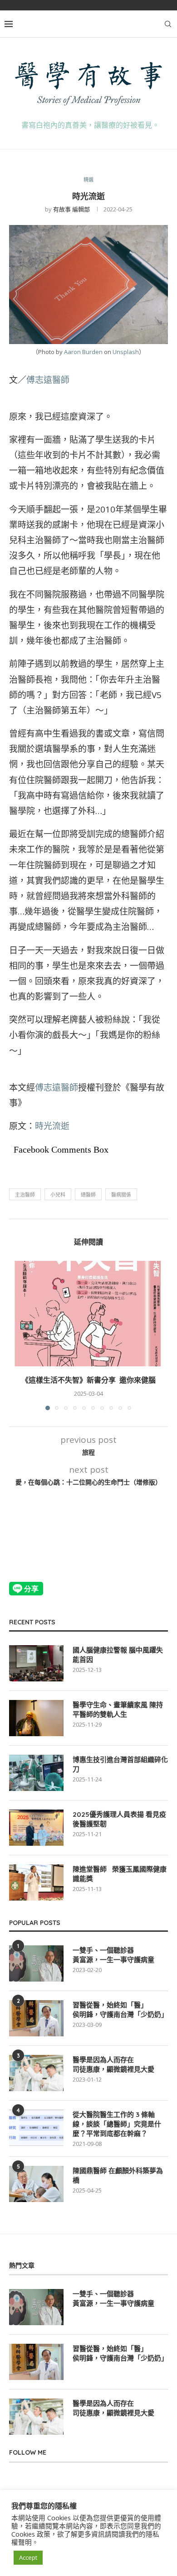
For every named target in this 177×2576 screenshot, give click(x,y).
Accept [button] (28, 2557)
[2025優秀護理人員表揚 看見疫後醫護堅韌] (36, 1828)
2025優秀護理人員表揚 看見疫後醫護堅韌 (119, 1819)
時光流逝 (52, 1126)
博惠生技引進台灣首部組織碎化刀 (120, 1764)
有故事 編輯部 (71, 209)
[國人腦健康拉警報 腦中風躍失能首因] (36, 1663)
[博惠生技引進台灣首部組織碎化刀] (36, 1773)
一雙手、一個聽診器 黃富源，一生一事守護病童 (113, 1955)
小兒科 (58, 1195)
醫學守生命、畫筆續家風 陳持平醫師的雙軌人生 (118, 1709)
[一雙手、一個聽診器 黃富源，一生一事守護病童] (36, 1963)
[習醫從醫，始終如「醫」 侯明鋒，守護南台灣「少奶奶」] (36, 2018)
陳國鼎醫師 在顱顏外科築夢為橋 (118, 2175)
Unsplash (126, 352)
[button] (17, 1335)
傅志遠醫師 (48, 380)
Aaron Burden (83, 352)
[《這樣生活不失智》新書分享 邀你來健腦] (88, 1314)
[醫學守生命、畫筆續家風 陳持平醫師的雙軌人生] (36, 1718)
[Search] (168, 24)
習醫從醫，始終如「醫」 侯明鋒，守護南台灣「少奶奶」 (120, 2010)
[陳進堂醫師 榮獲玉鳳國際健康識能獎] (36, 1882)
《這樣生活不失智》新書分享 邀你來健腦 (88, 1380)
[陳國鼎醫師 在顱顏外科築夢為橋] (36, 2184)
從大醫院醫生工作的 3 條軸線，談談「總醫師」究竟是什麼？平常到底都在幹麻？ (117, 2124)
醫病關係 (121, 1195)
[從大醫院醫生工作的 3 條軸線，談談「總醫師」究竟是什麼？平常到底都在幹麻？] (36, 2128)
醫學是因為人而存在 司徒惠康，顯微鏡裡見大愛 (113, 2064)
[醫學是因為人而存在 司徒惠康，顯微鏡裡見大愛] (36, 2073)
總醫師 (88, 1195)
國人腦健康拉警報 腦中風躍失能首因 (118, 1655)
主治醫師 (25, 1195)
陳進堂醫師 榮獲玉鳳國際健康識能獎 (120, 1874)
